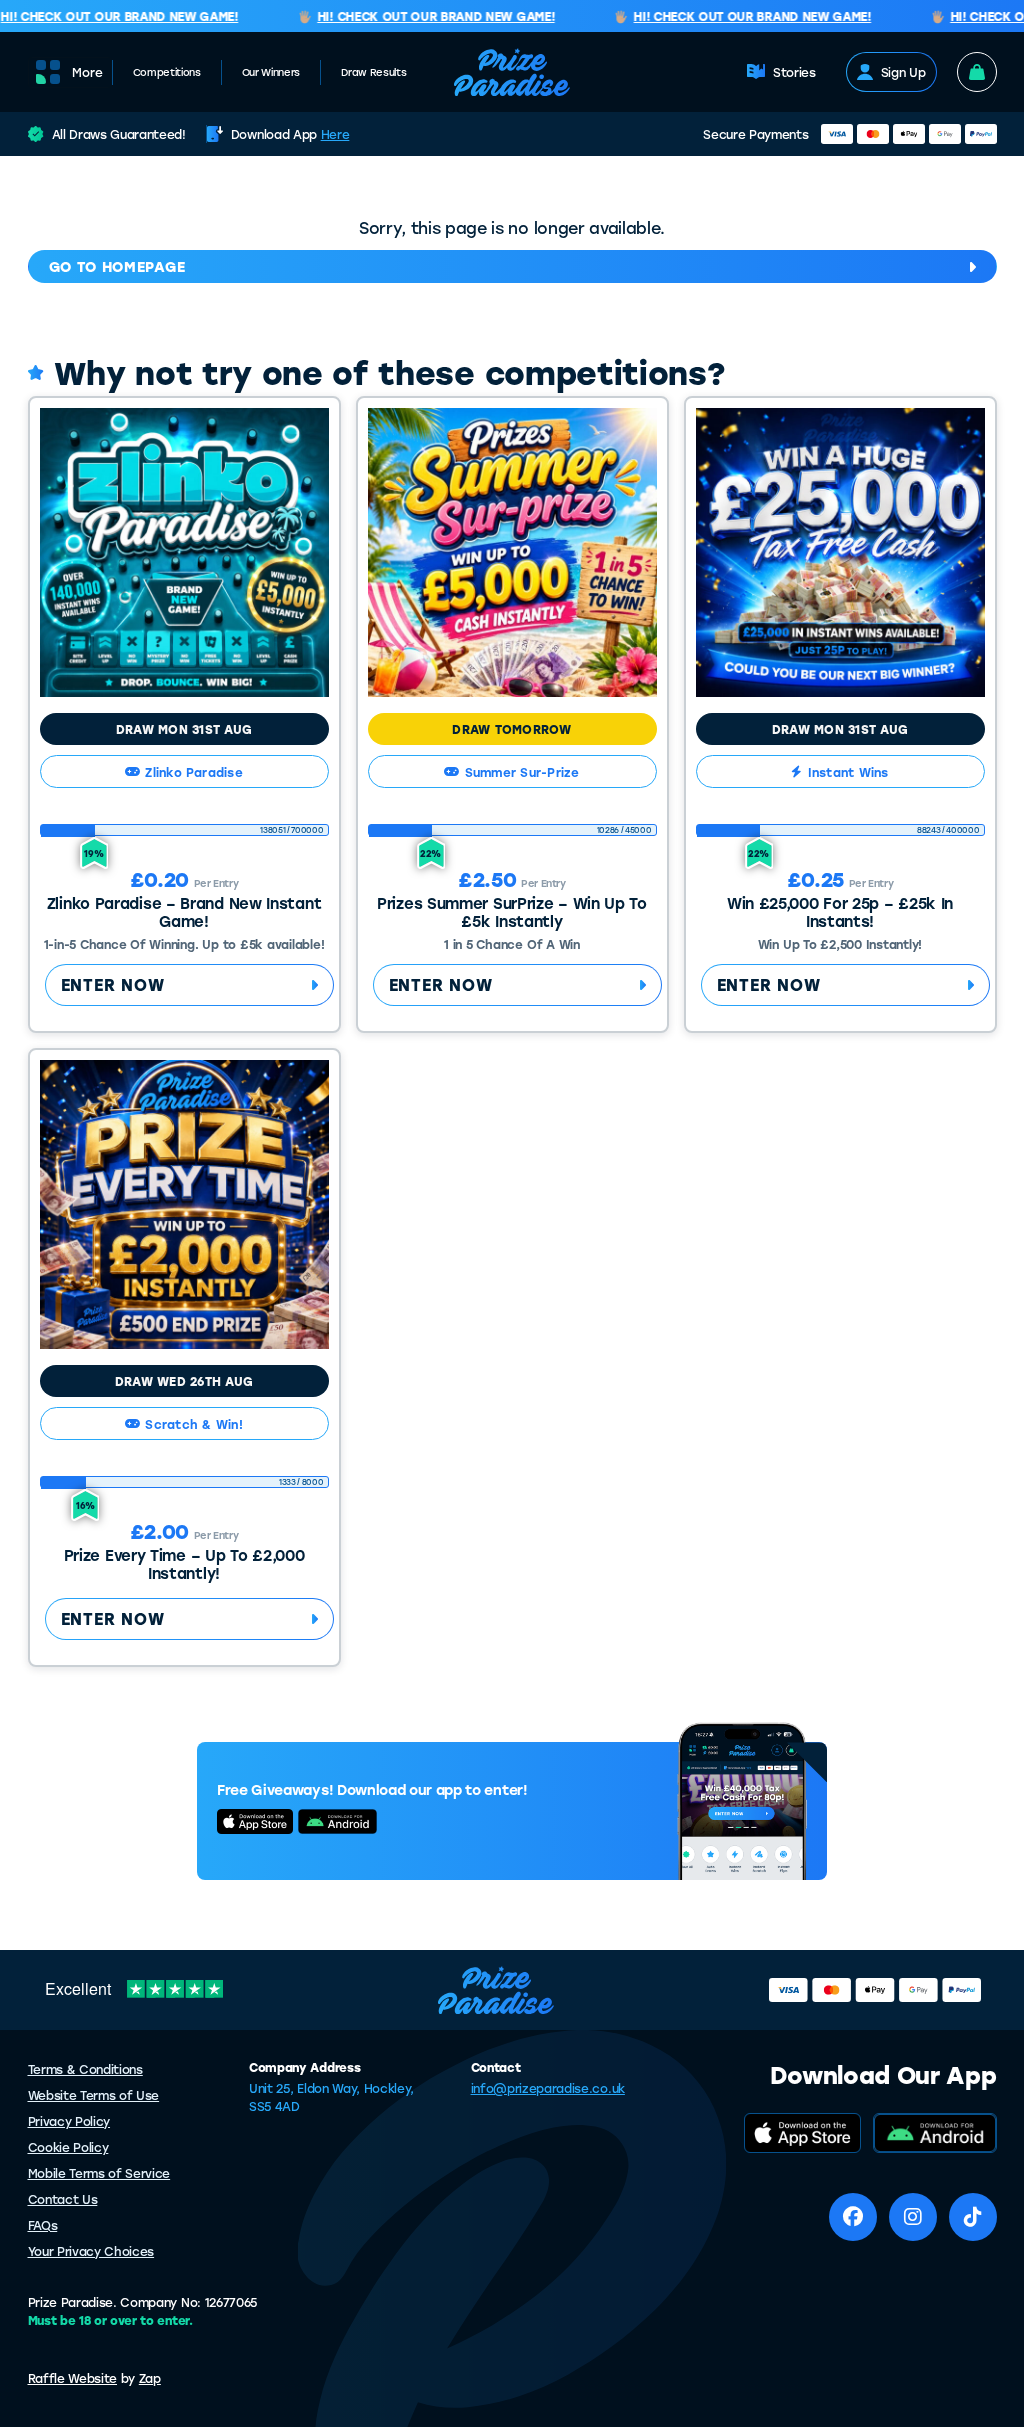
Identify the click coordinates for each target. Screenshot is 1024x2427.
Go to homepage (117, 266)
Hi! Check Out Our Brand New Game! (418, 17)
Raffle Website (73, 2378)
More (87, 72)
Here (335, 134)
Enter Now (113, 984)
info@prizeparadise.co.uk (548, 2088)
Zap (150, 2378)
